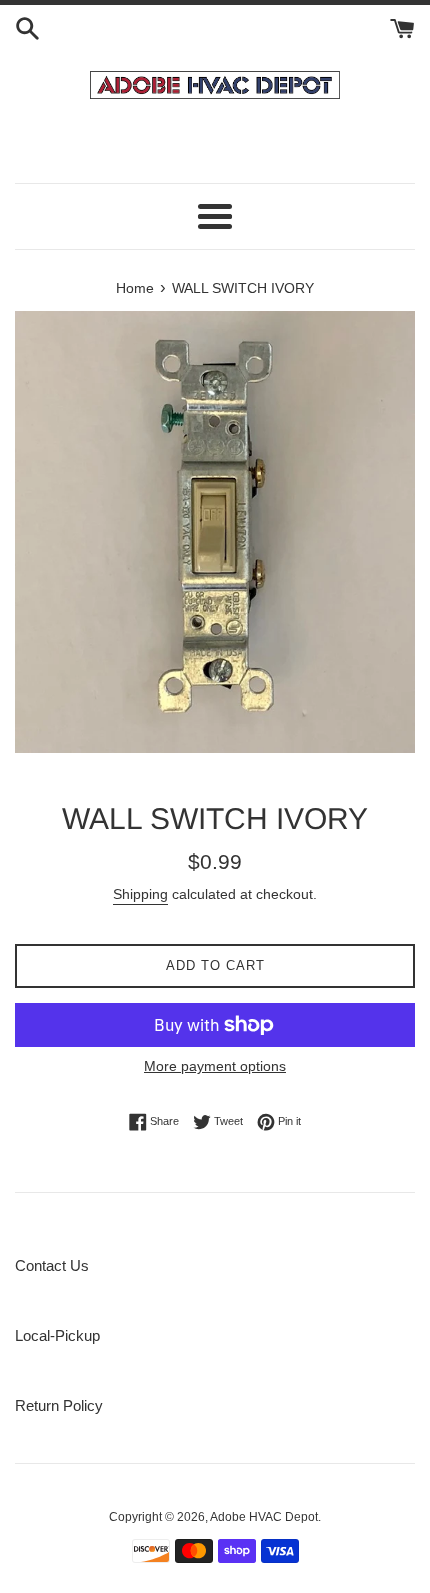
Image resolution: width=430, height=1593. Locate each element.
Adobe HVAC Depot (264, 1517)
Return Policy (59, 1405)
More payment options (215, 1066)
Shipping (140, 894)
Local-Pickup (57, 1335)
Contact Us (52, 1265)
